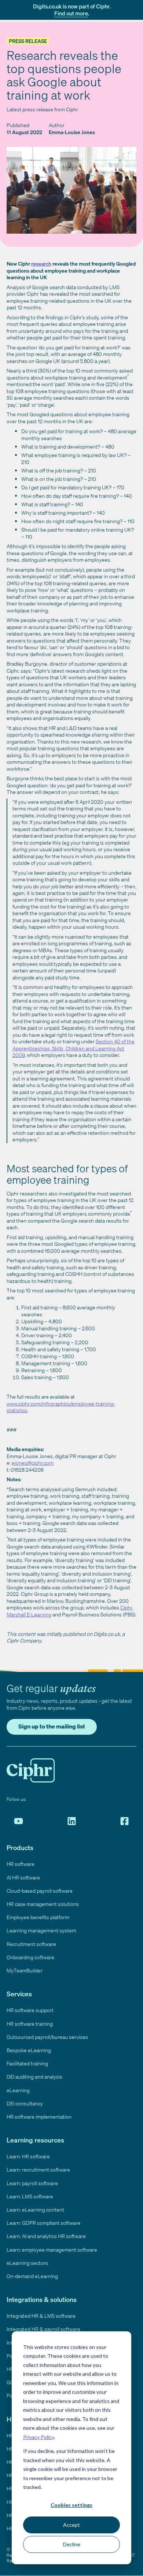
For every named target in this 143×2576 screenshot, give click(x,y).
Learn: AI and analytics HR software (46, 2236)
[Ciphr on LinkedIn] (72, 1821)
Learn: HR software (28, 2156)
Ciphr (126, 1607)
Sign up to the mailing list (52, 1726)
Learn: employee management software (52, 2250)
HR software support (30, 2010)
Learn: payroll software (32, 2183)
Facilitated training (27, 2063)
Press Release (28, 41)
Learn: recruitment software (38, 2170)
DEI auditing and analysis (34, 2077)
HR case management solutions (43, 1904)
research (41, 264)
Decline (72, 2544)
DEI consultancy (25, 2103)
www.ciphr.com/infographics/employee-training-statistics (61, 1407)
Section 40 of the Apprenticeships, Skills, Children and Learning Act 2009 (74, 1048)
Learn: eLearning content (35, 2210)
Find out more (71, 13)
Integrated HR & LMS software (41, 2316)
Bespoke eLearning (29, 2050)
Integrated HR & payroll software (43, 2329)
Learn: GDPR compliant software (43, 2223)
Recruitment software (31, 1944)
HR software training (30, 2024)
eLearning (18, 2090)
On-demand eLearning (32, 2276)
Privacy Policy (38, 2437)
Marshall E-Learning (29, 1614)
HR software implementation (39, 2117)
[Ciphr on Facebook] (124, 1821)
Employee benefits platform (38, 1917)
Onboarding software (30, 1957)
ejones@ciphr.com (33, 1463)
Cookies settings (71, 2505)
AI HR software (23, 1877)
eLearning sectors (27, 2263)
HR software (21, 1864)
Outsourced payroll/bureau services (47, 2037)
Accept (71, 2525)
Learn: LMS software (30, 2196)
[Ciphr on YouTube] (19, 1821)
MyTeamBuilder (25, 1970)
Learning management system (41, 1930)
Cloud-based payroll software (40, 1891)
